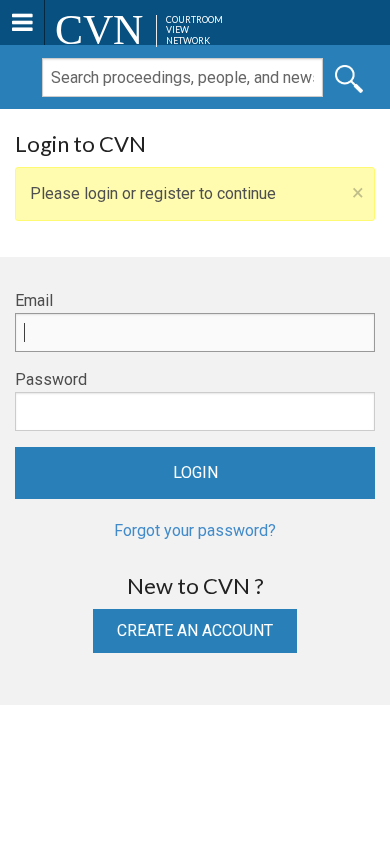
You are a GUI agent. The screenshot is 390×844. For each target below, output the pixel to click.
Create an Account (195, 630)
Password (51, 379)
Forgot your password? (195, 530)
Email (34, 300)
